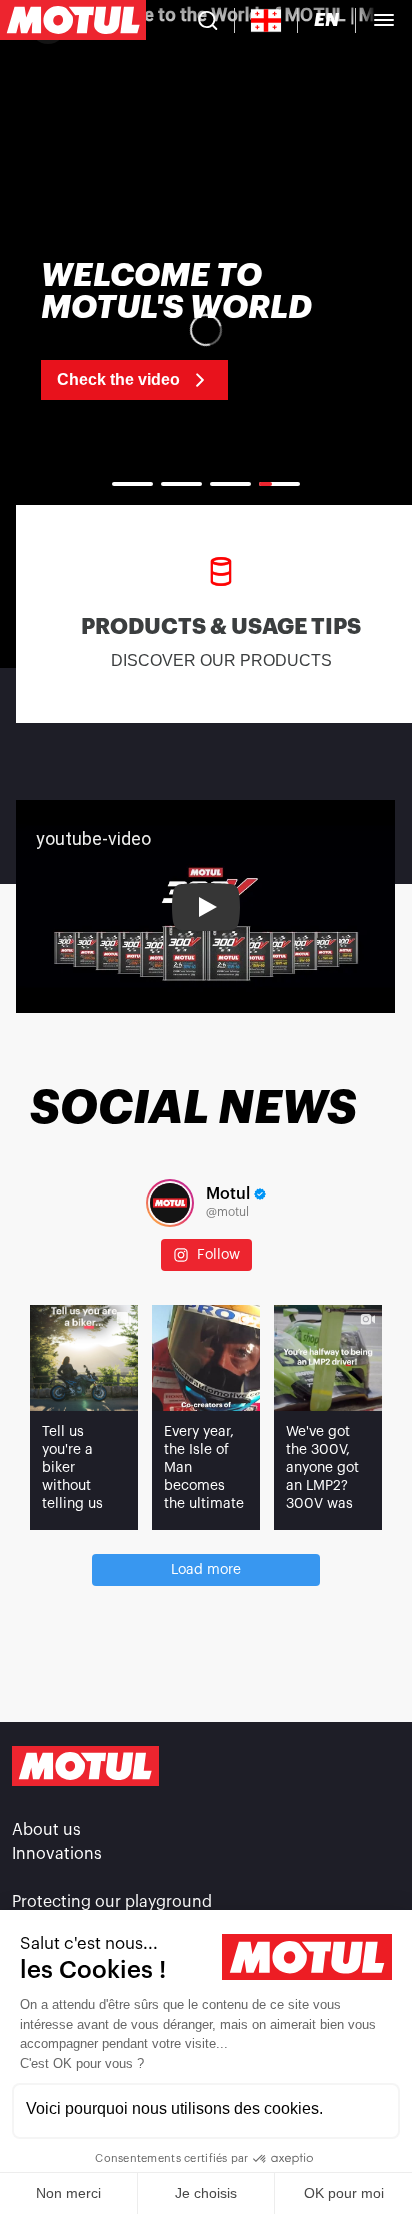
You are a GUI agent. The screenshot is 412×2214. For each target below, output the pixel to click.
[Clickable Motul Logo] (73, 20)
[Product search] (208, 20)
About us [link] (46, 1830)
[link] (206, 330)
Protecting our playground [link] (112, 1902)
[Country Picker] (266, 20)
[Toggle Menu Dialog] (384, 20)
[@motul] (170, 1203)
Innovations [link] (57, 1854)
